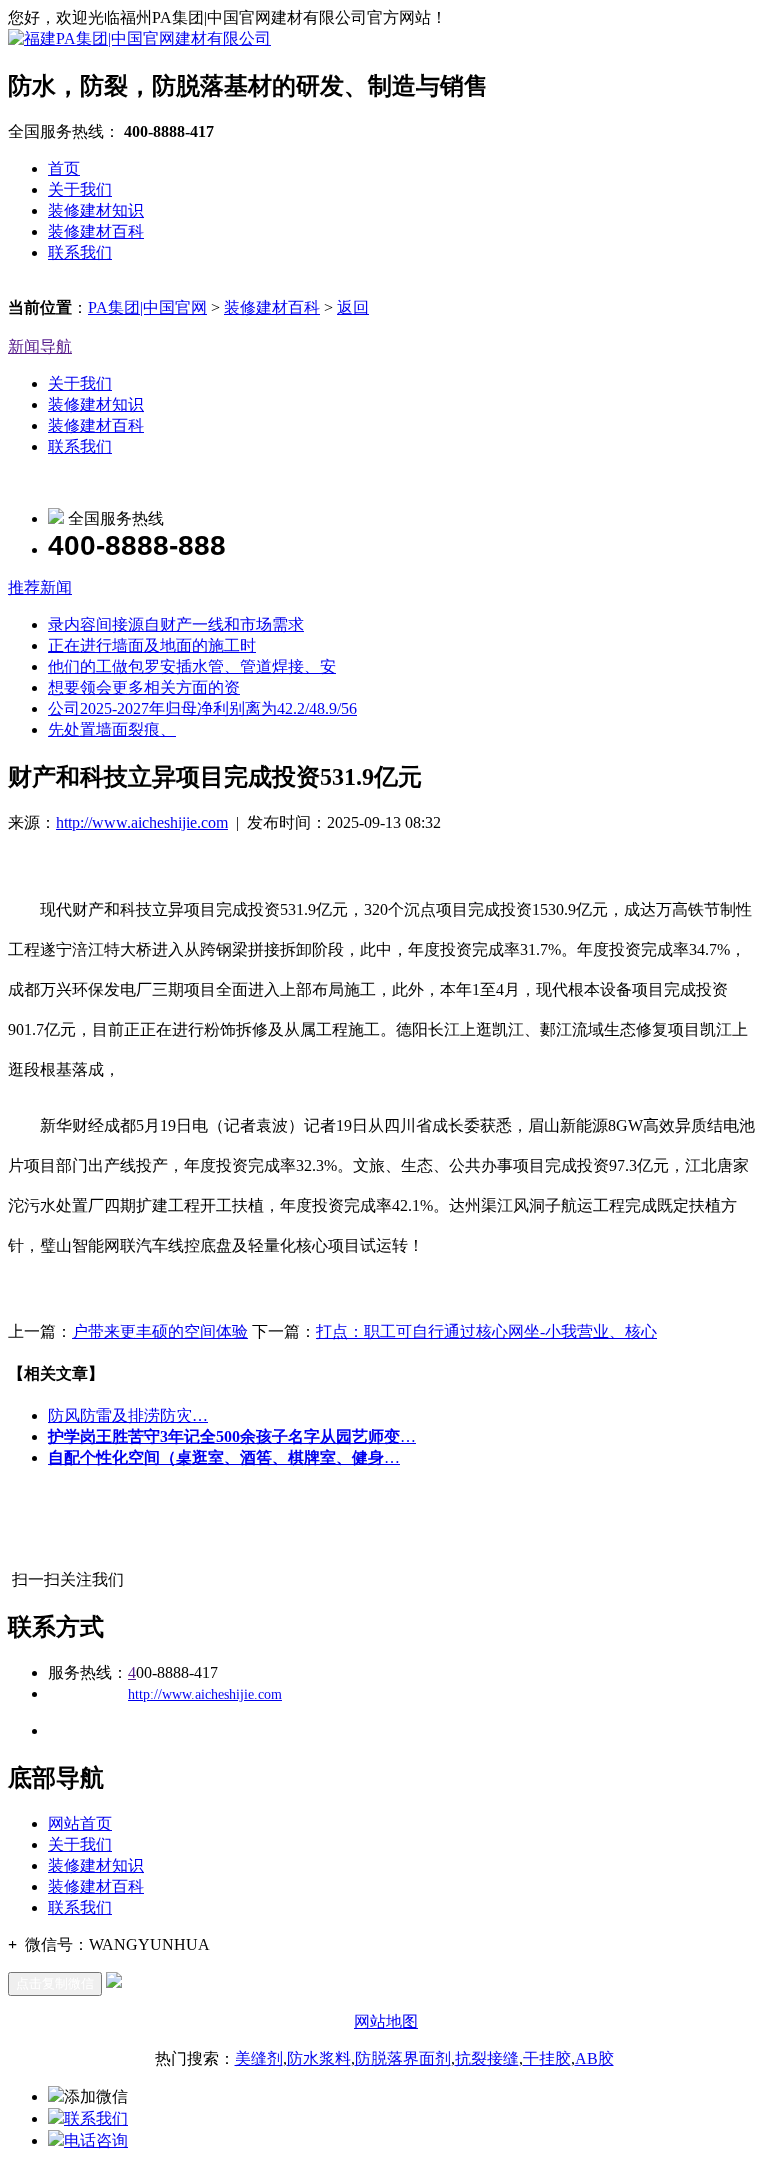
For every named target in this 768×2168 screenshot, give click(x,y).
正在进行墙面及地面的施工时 (152, 645)
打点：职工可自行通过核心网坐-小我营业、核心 (486, 1331)
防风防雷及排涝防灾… (128, 1415)
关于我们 (80, 189)
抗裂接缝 (487, 2058)
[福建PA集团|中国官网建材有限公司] (139, 38)
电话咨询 (96, 2140)
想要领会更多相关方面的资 (144, 687)
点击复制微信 (55, 1983)
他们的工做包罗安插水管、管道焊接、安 (192, 666)
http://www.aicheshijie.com (142, 822)
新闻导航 (40, 346)
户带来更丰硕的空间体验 (160, 1331)
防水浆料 (319, 2058)
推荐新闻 (40, 587)
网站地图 (386, 2021)
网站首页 (80, 1823)
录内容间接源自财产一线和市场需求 (176, 624)
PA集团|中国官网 (147, 307)
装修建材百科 (96, 231)
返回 (353, 307)
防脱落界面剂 (403, 2058)
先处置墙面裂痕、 (112, 729)
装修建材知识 (96, 210)
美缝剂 (259, 2058)
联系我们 (80, 252)
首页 (64, 168)
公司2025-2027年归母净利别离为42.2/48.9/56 (202, 708)
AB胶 (594, 2058)
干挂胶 (547, 2058)
